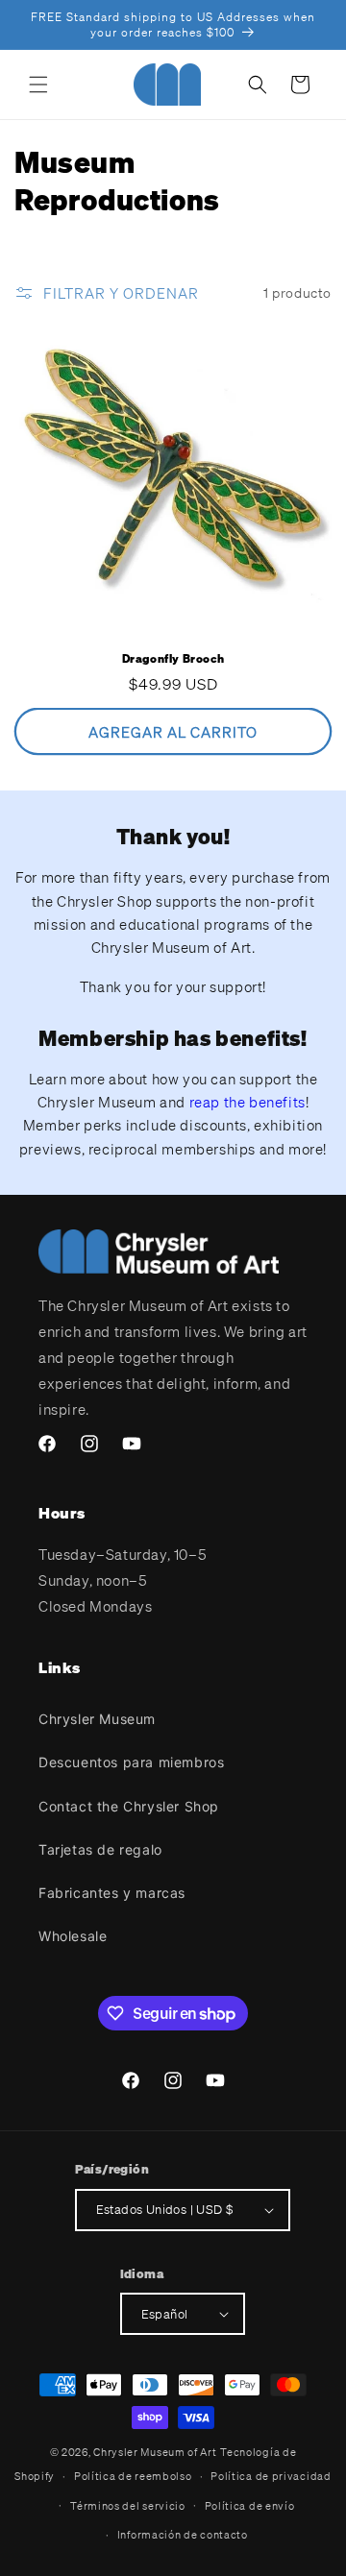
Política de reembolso (133, 2476)
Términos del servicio (128, 2506)
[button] (38, 85)
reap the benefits (247, 1102)
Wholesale (73, 1936)
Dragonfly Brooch (173, 658)
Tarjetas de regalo (100, 1849)
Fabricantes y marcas (112, 1893)
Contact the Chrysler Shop (129, 1806)
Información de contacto (183, 2535)
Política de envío (250, 2506)
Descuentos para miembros (131, 1762)
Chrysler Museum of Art (155, 2452)
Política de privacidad (271, 2476)
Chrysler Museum (97, 1719)
